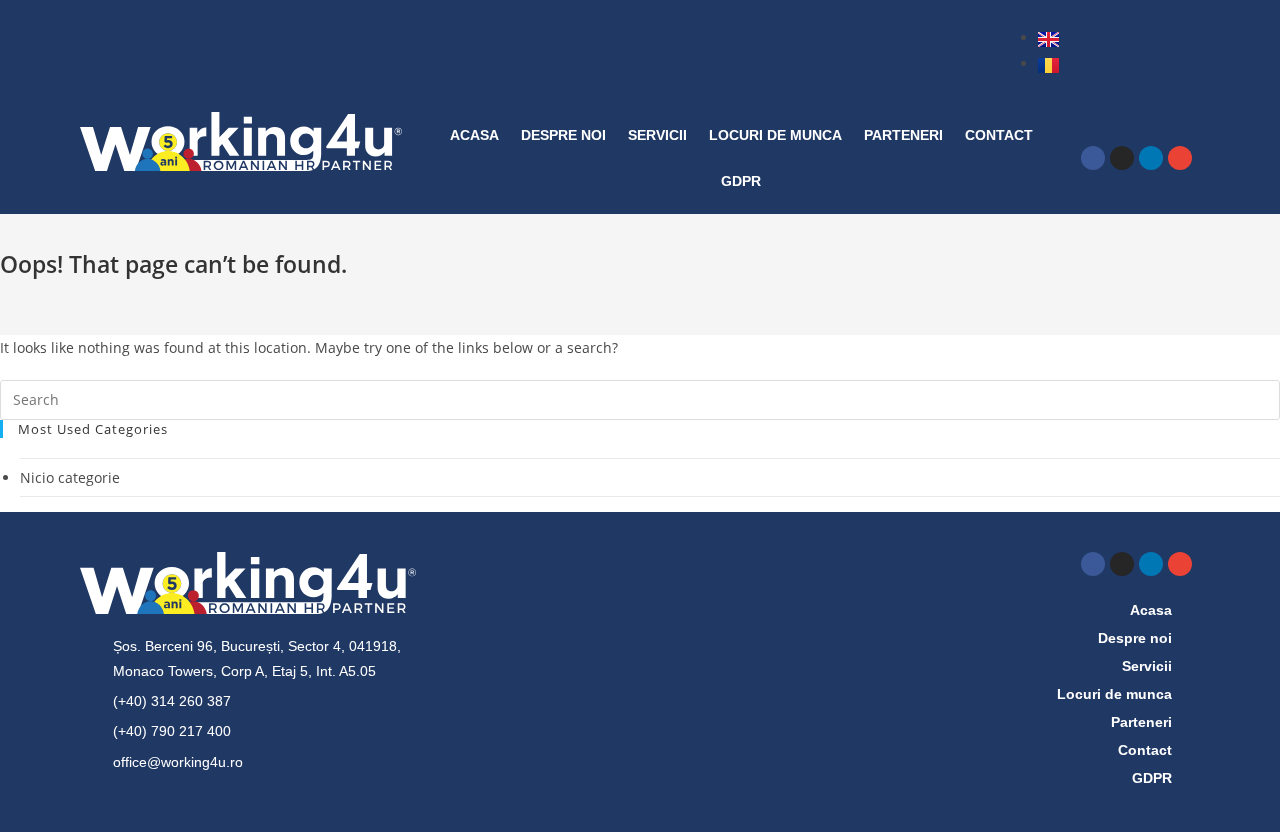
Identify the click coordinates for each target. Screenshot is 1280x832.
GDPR (741, 181)
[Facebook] (1093, 158)
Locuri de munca (775, 135)
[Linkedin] (1151, 158)
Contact (999, 135)
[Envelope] (1180, 158)
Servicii (657, 135)
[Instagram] (1122, 158)
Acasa (474, 135)
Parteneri (903, 135)
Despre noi (563, 135)
